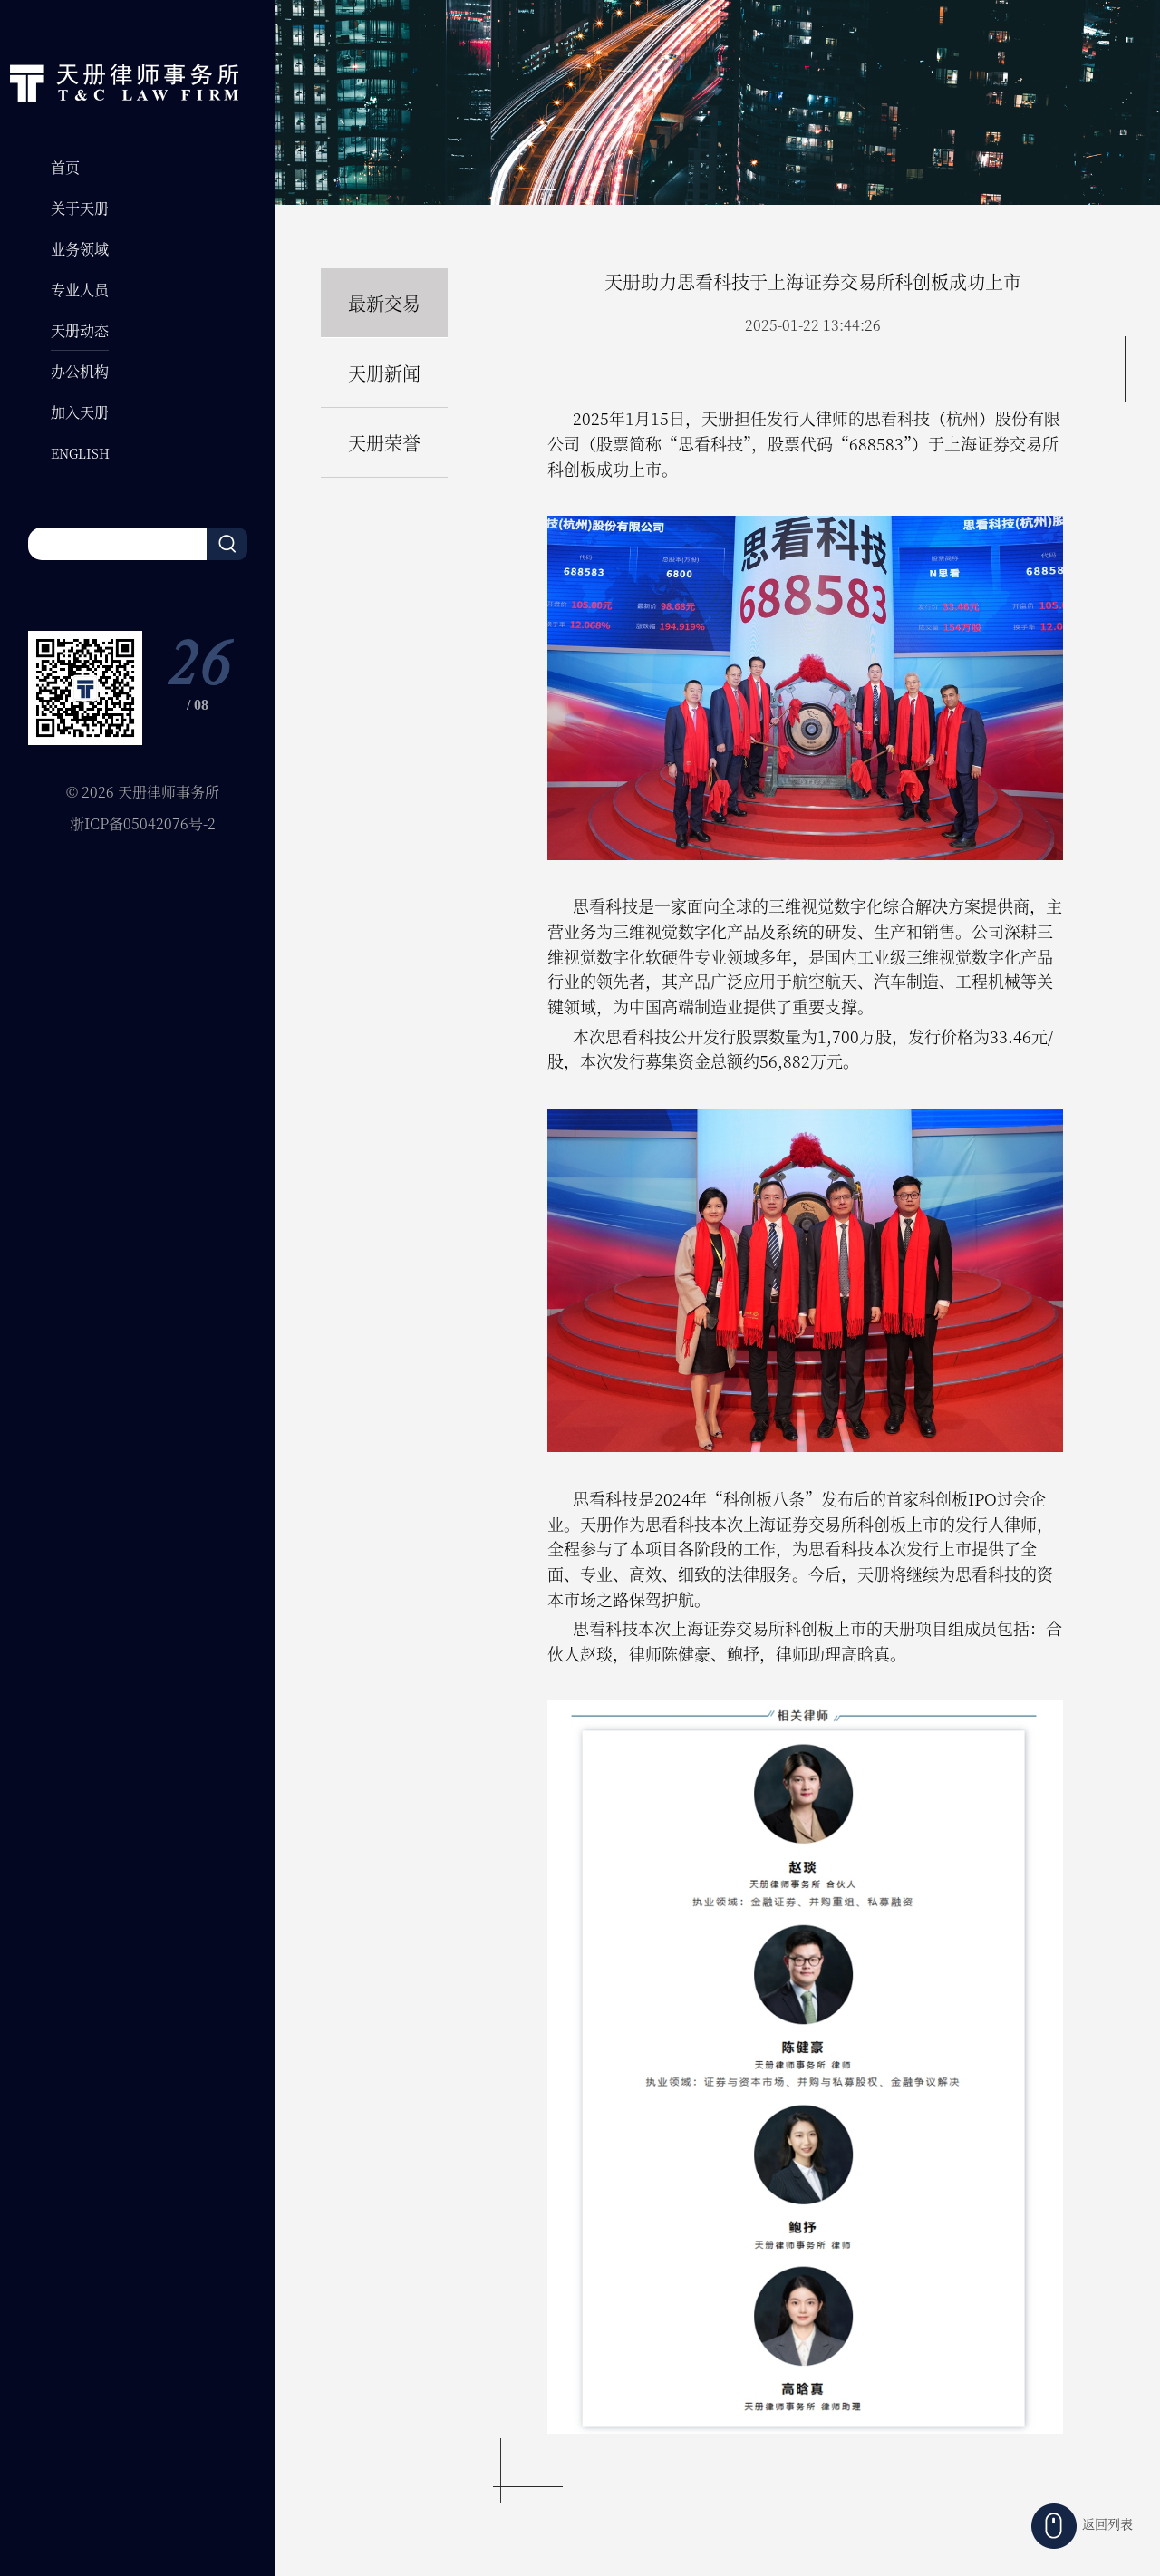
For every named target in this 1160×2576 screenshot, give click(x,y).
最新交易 (384, 303)
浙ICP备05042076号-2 (143, 823)
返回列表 (1107, 2523)
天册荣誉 (384, 443)
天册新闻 (384, 373)
